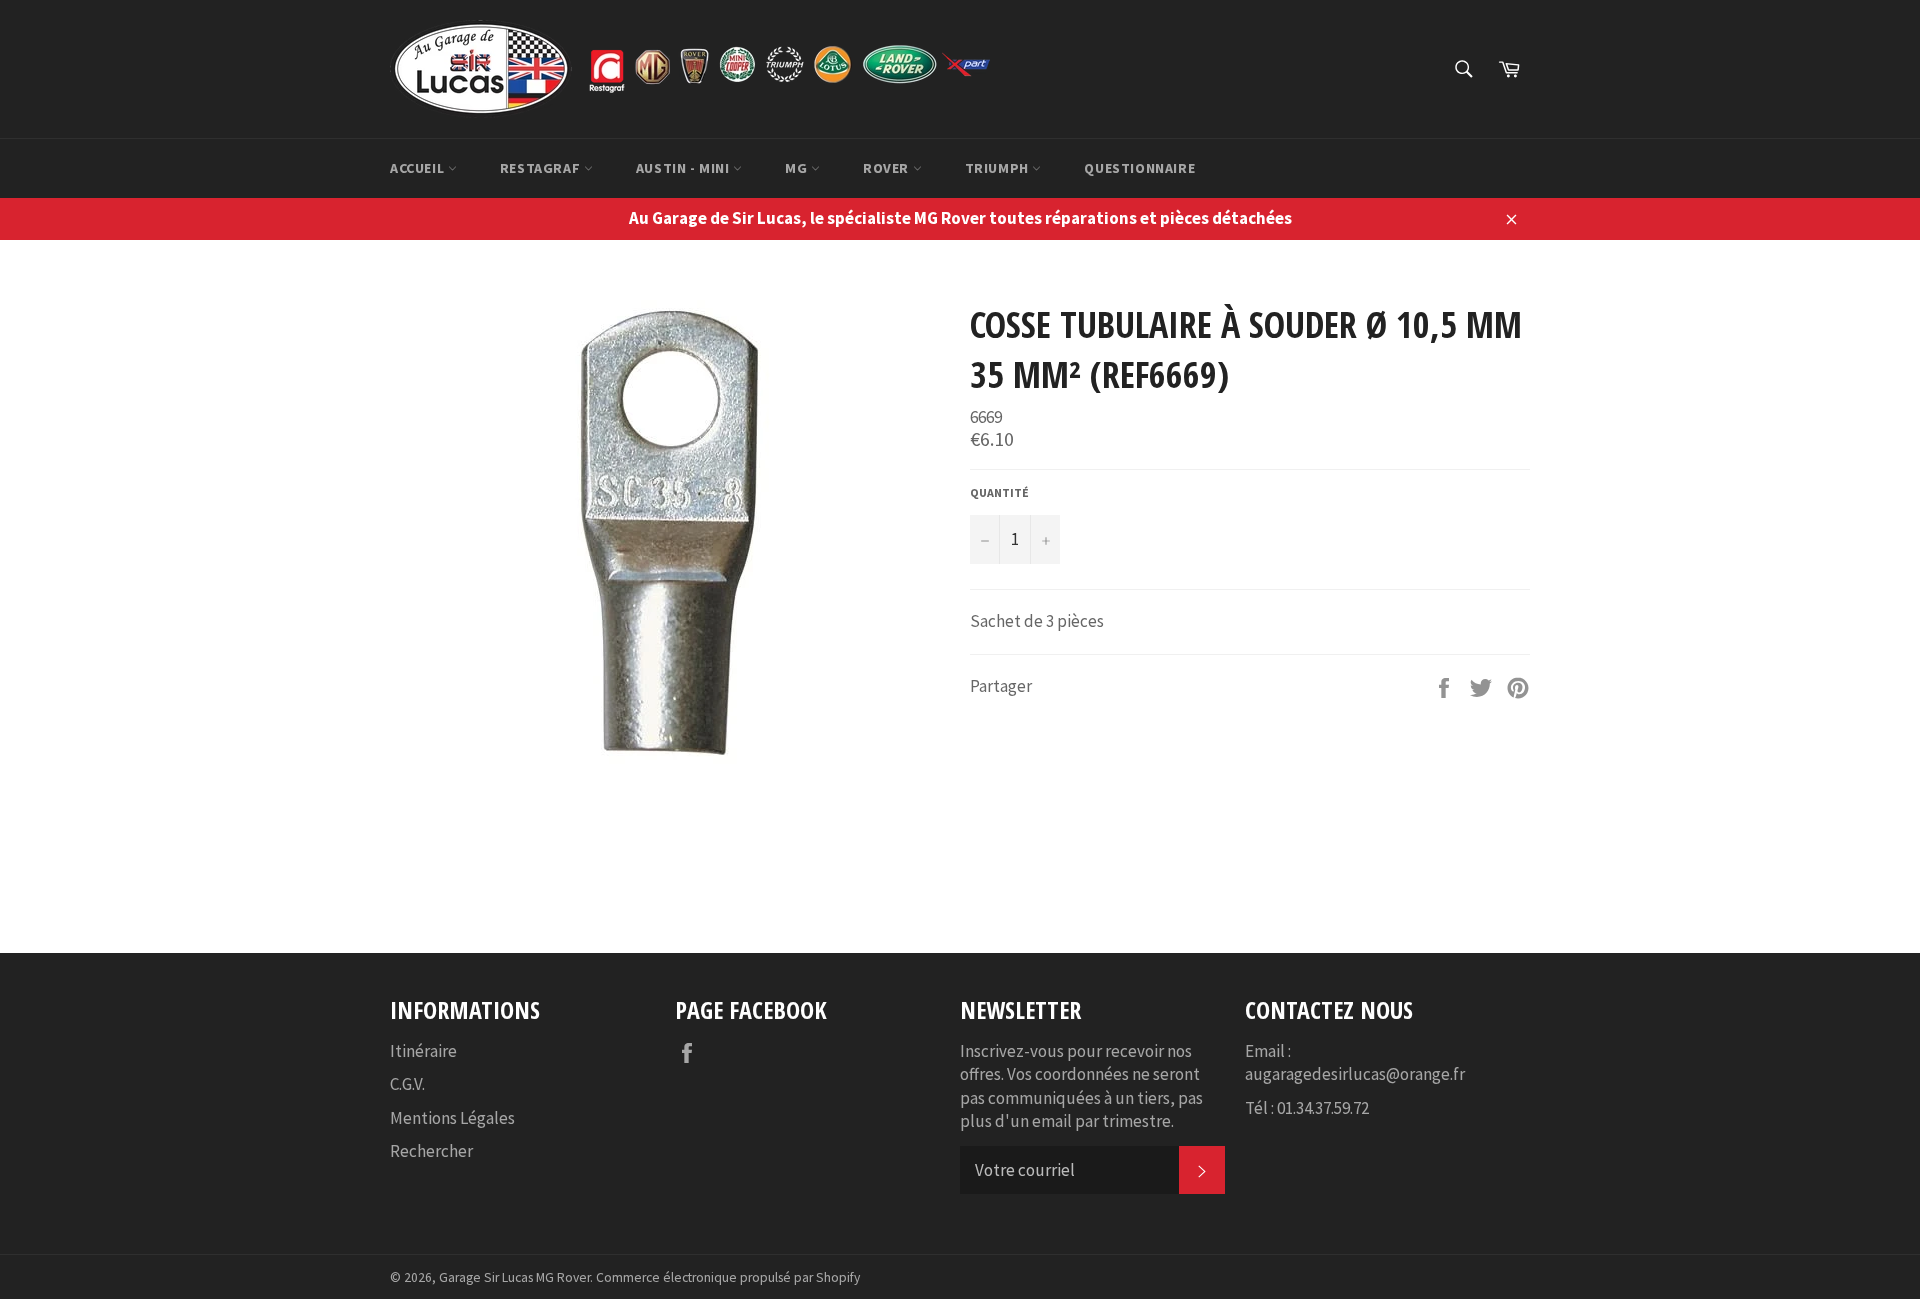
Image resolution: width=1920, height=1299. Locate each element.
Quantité (999, 492)
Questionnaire (1139, 168)
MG (798, 168)
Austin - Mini (684, 168)
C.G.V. (407, 1084)
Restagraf (542, 168)
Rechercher (431, 1151)
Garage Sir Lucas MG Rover (514, 1277)
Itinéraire (423, 1051)
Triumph (999, 168)
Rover (888, 168)
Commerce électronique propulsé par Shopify (728, 1277)
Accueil (419, 168)
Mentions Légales (452, 1118)
